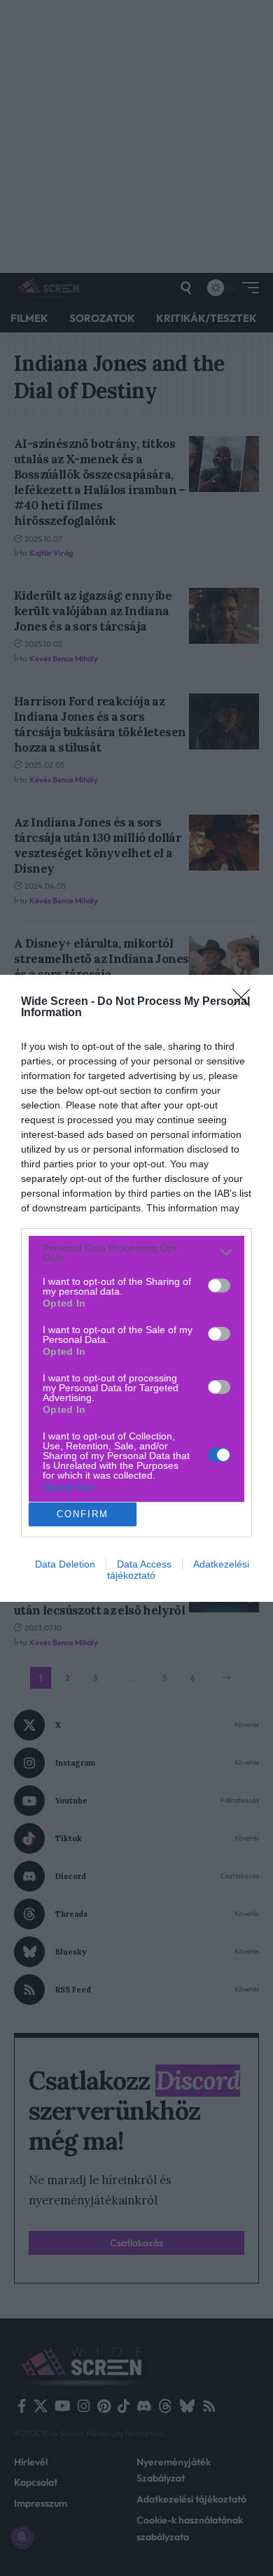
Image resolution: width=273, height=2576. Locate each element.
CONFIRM (83, 1514)
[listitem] (136, 1253)
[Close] (246, 1002)
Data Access (144, 1564)
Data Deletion (65, 1564)
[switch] (219, 1286)
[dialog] (136, 1288)
